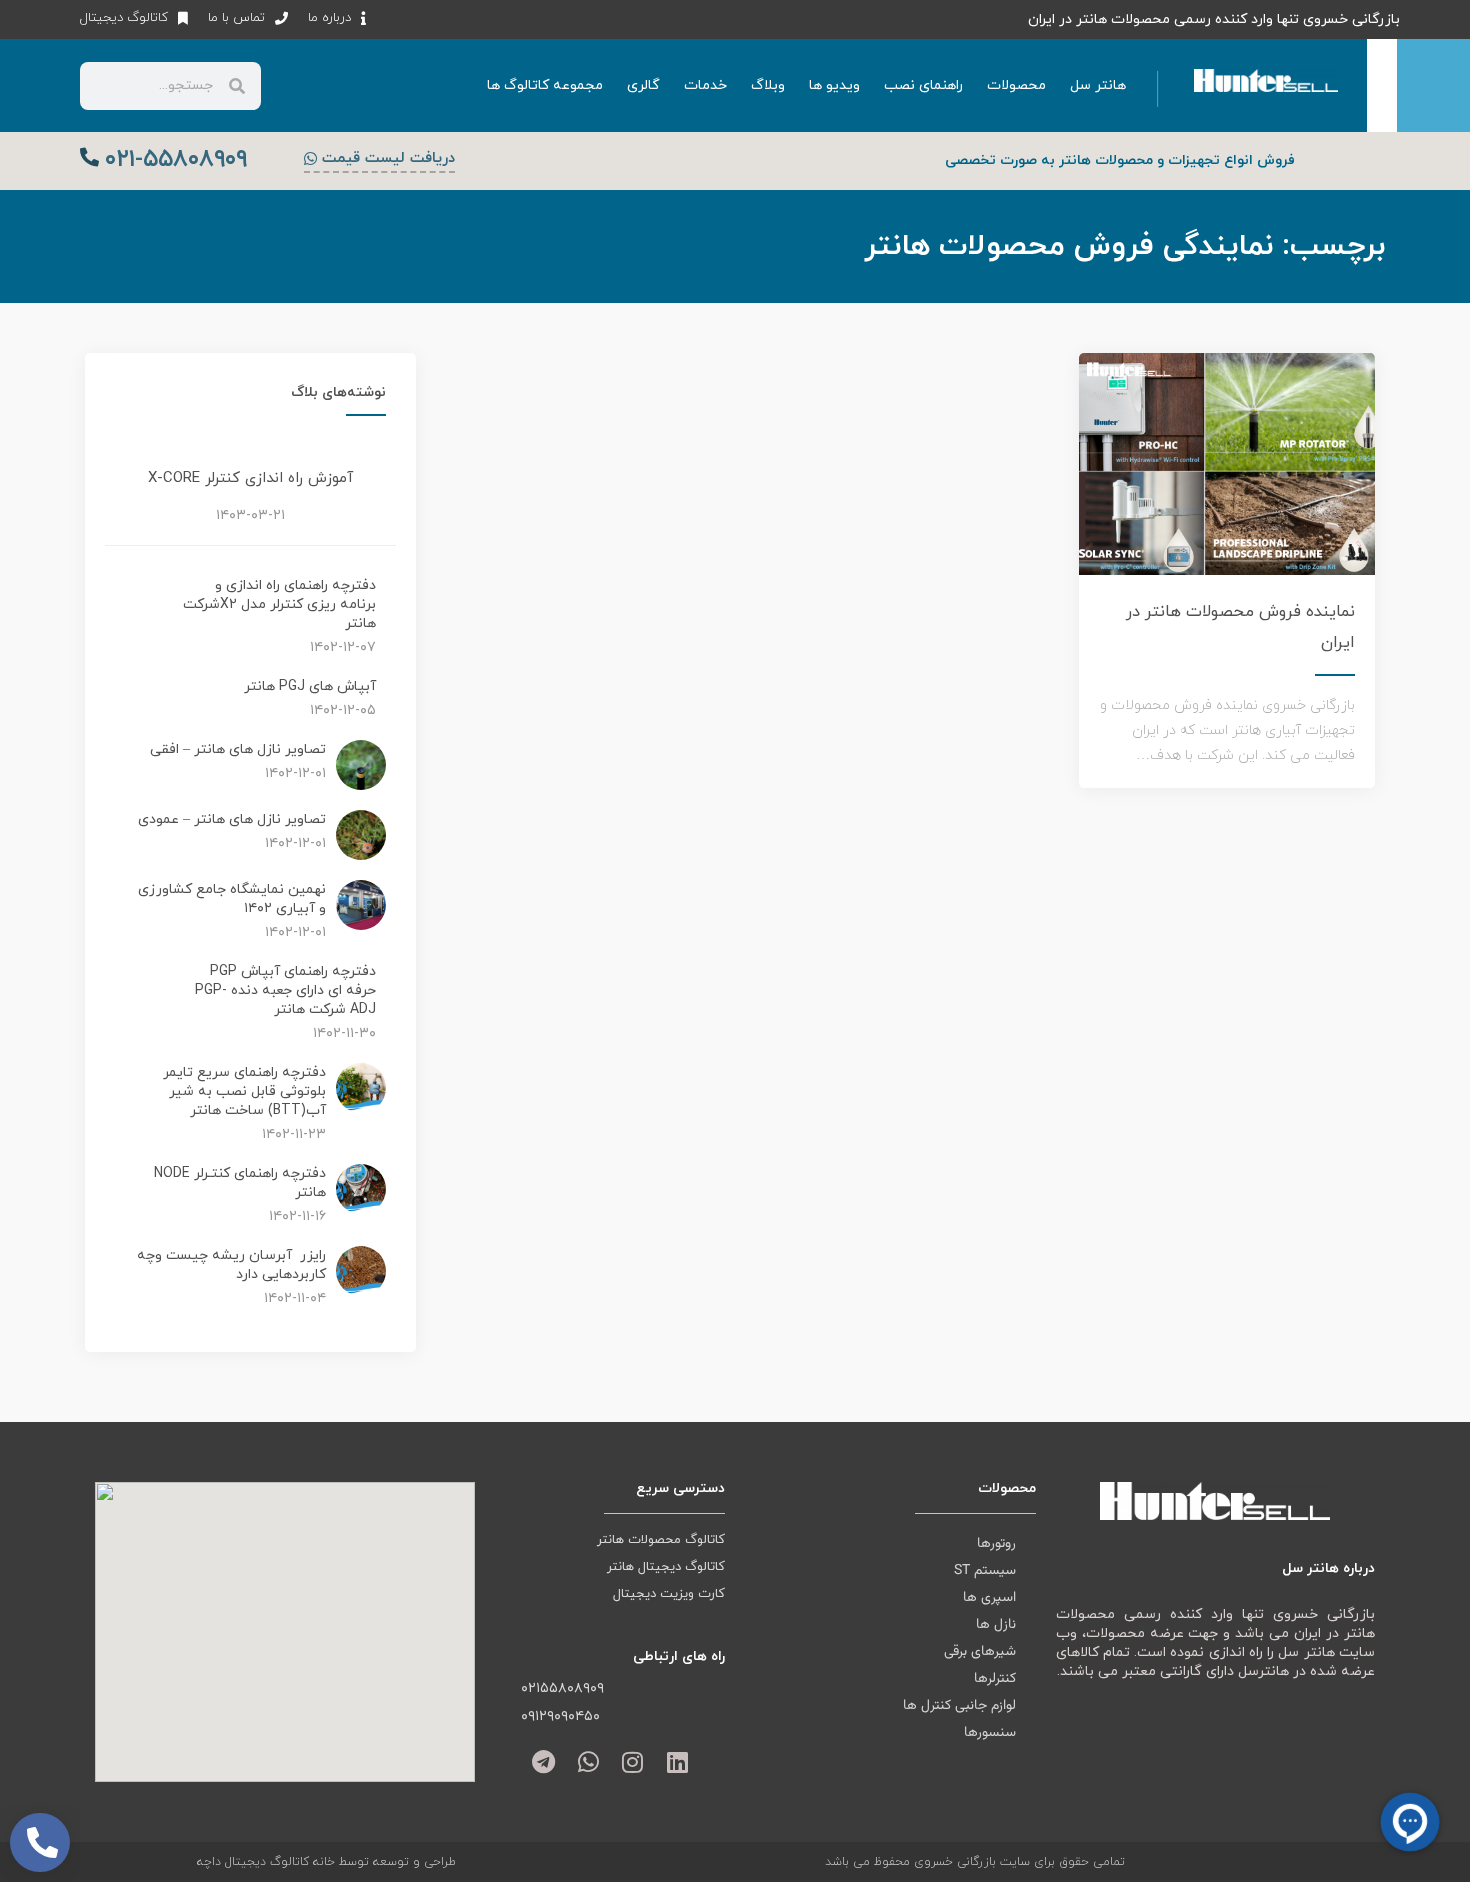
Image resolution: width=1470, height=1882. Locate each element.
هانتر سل (1098, 85)
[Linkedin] (677, 1761)
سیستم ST (985, 1571)
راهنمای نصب (923, 85)
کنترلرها (995, 1679)
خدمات (705, 85)
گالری (643, 85)
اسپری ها (989, 1598)
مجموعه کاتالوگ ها (545, 85)
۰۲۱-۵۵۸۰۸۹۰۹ (176, 160)
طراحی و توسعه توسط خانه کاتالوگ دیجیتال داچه (326, 1862)
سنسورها (990, 1733)
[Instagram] (633, 1761)
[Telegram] (543, 1761)
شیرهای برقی (980, 1652)
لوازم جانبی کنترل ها (959, 1706)
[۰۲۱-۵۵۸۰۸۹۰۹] (89, 156)
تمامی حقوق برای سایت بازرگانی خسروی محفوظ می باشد (975, 1862)
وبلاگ (768, 85)
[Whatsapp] (588, 1761)
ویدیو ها (834, 85)
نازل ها (996, 1625)
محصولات (1016, 85)
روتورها (996, 1544)
